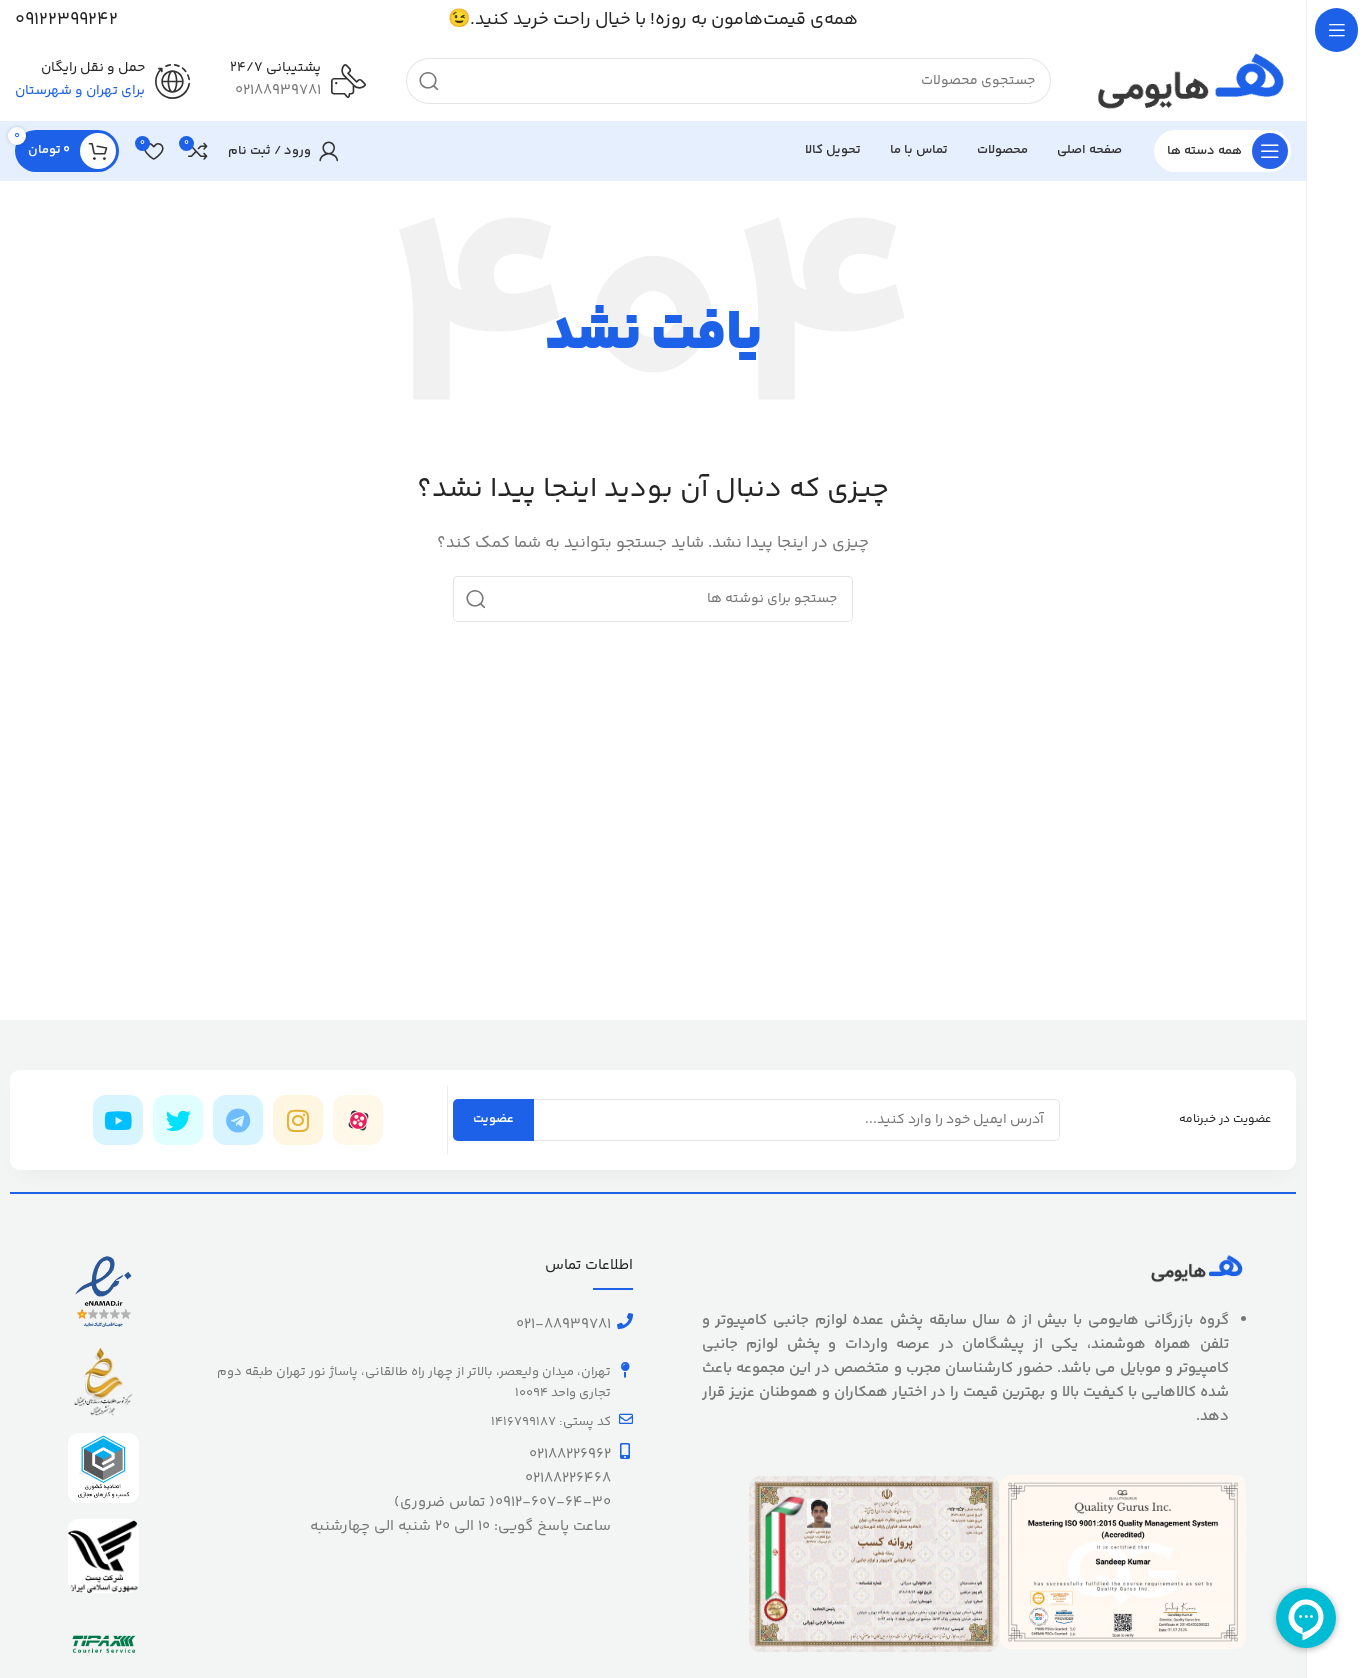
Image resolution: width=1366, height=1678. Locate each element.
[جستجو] (429, 81)
